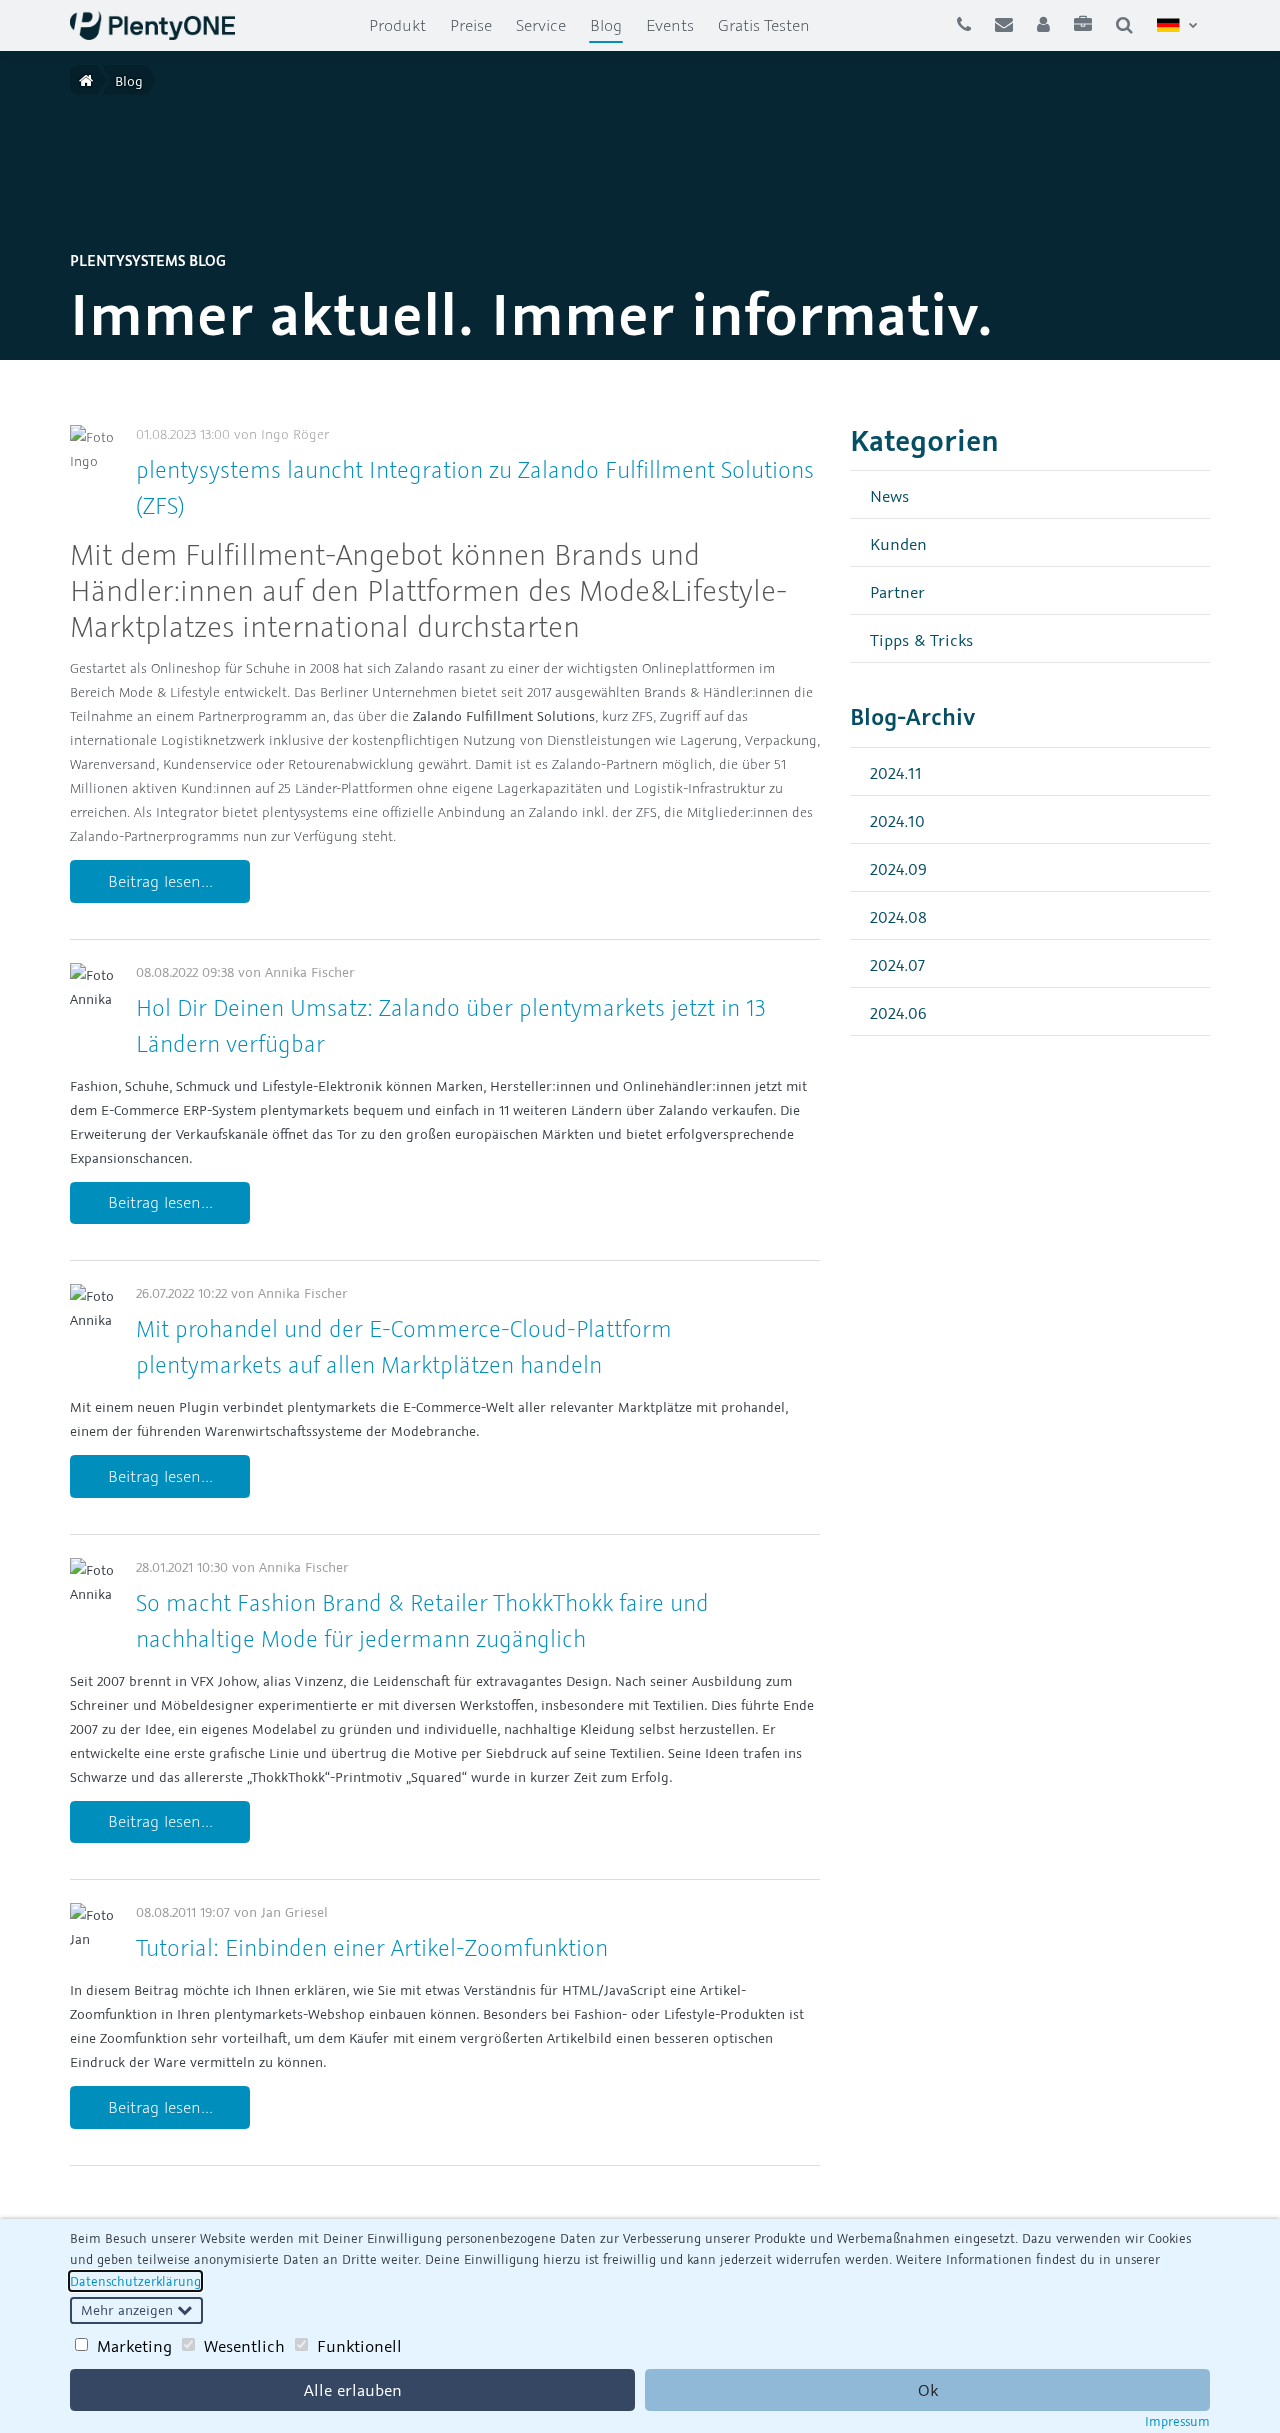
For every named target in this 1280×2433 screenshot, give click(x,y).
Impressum (1177, 2421)
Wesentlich (244, 2346)
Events (670, 25)
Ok (928, 2390)
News (889, 495)
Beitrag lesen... (160, 881)
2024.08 (898, 916)
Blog (612, 24)
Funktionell (359, 2346)
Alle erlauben (353, 2390)
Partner (897, 591)
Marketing (134, 2346)
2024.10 (897, 820)
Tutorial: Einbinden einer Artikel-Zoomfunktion (372, 1947)
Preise (471, 25)
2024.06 (898, 1012)
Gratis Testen (764, 25)
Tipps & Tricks (921, 639)
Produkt (397, 25)
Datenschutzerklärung (135, 2281)
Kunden (898, 543)
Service (541, 25)
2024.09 (898, 868)
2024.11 (896, 772)
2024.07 (897, 964)
